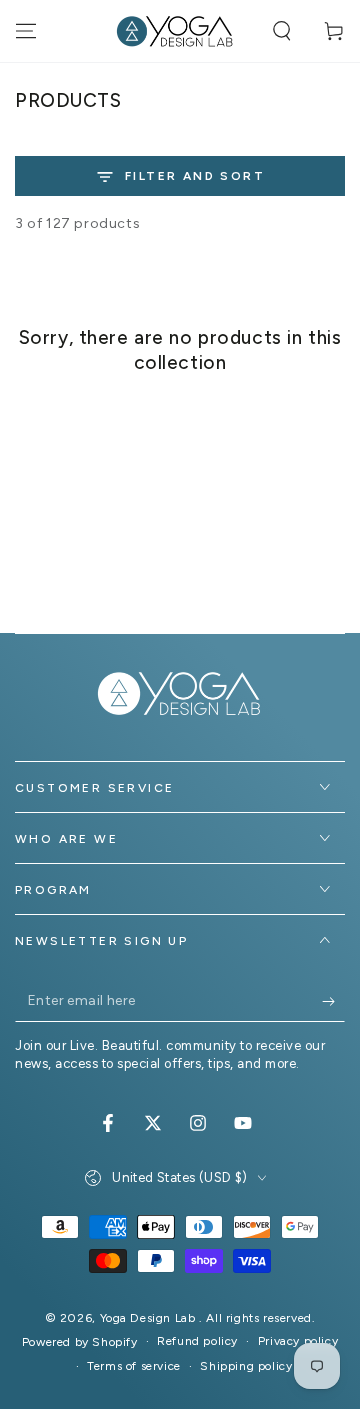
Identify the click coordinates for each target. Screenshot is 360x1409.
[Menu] (26, 31)
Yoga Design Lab (150, 1318)
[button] (282, 31)
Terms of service (134, 1366)
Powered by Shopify (80, 1342)
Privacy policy (298, 1341)
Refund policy (197, 1341)
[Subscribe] (333, 1002)
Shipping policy (246, 1366)
